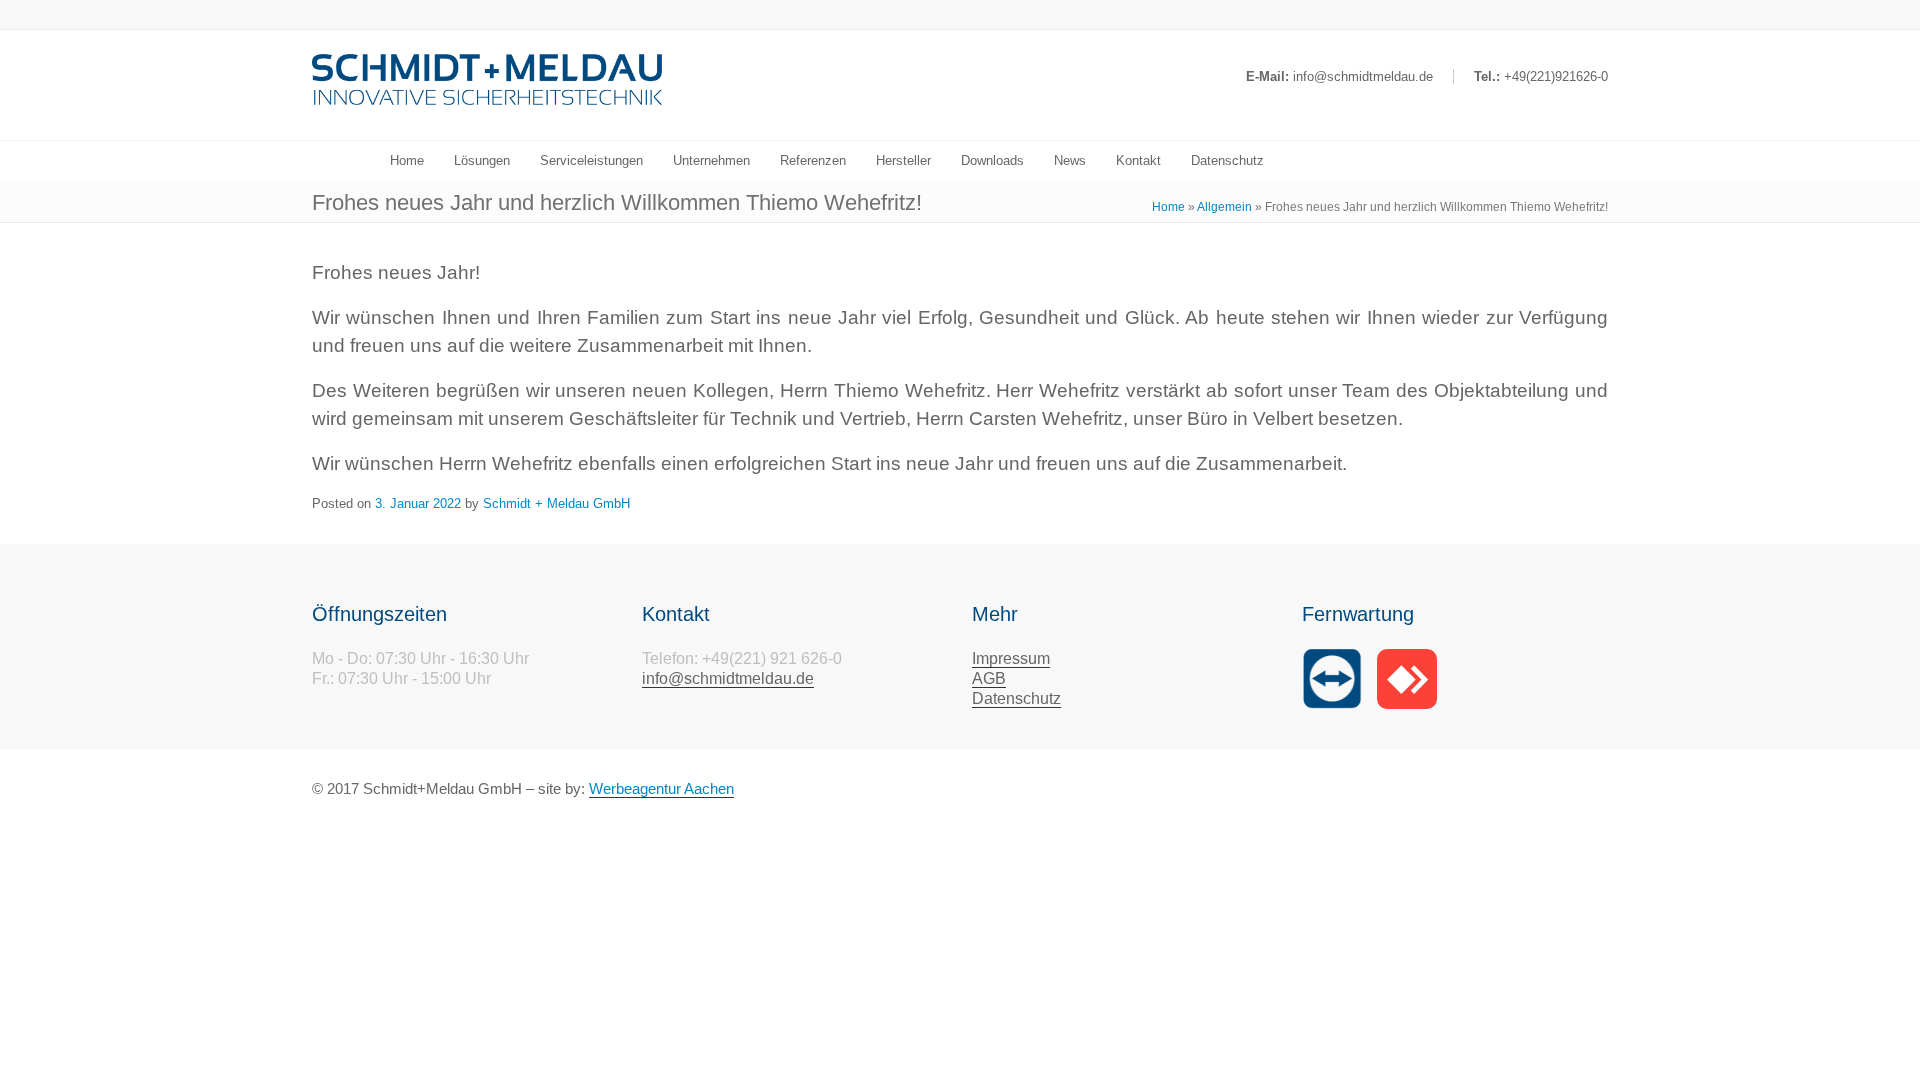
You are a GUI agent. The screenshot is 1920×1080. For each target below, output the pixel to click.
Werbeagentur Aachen (661, 788)
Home (1168, 207)
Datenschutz (1016, 698)
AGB (989, 678)
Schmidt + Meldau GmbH (556, 503)
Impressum (1011, 658)
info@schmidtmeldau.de (728, 678)
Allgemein (1224, 207)
